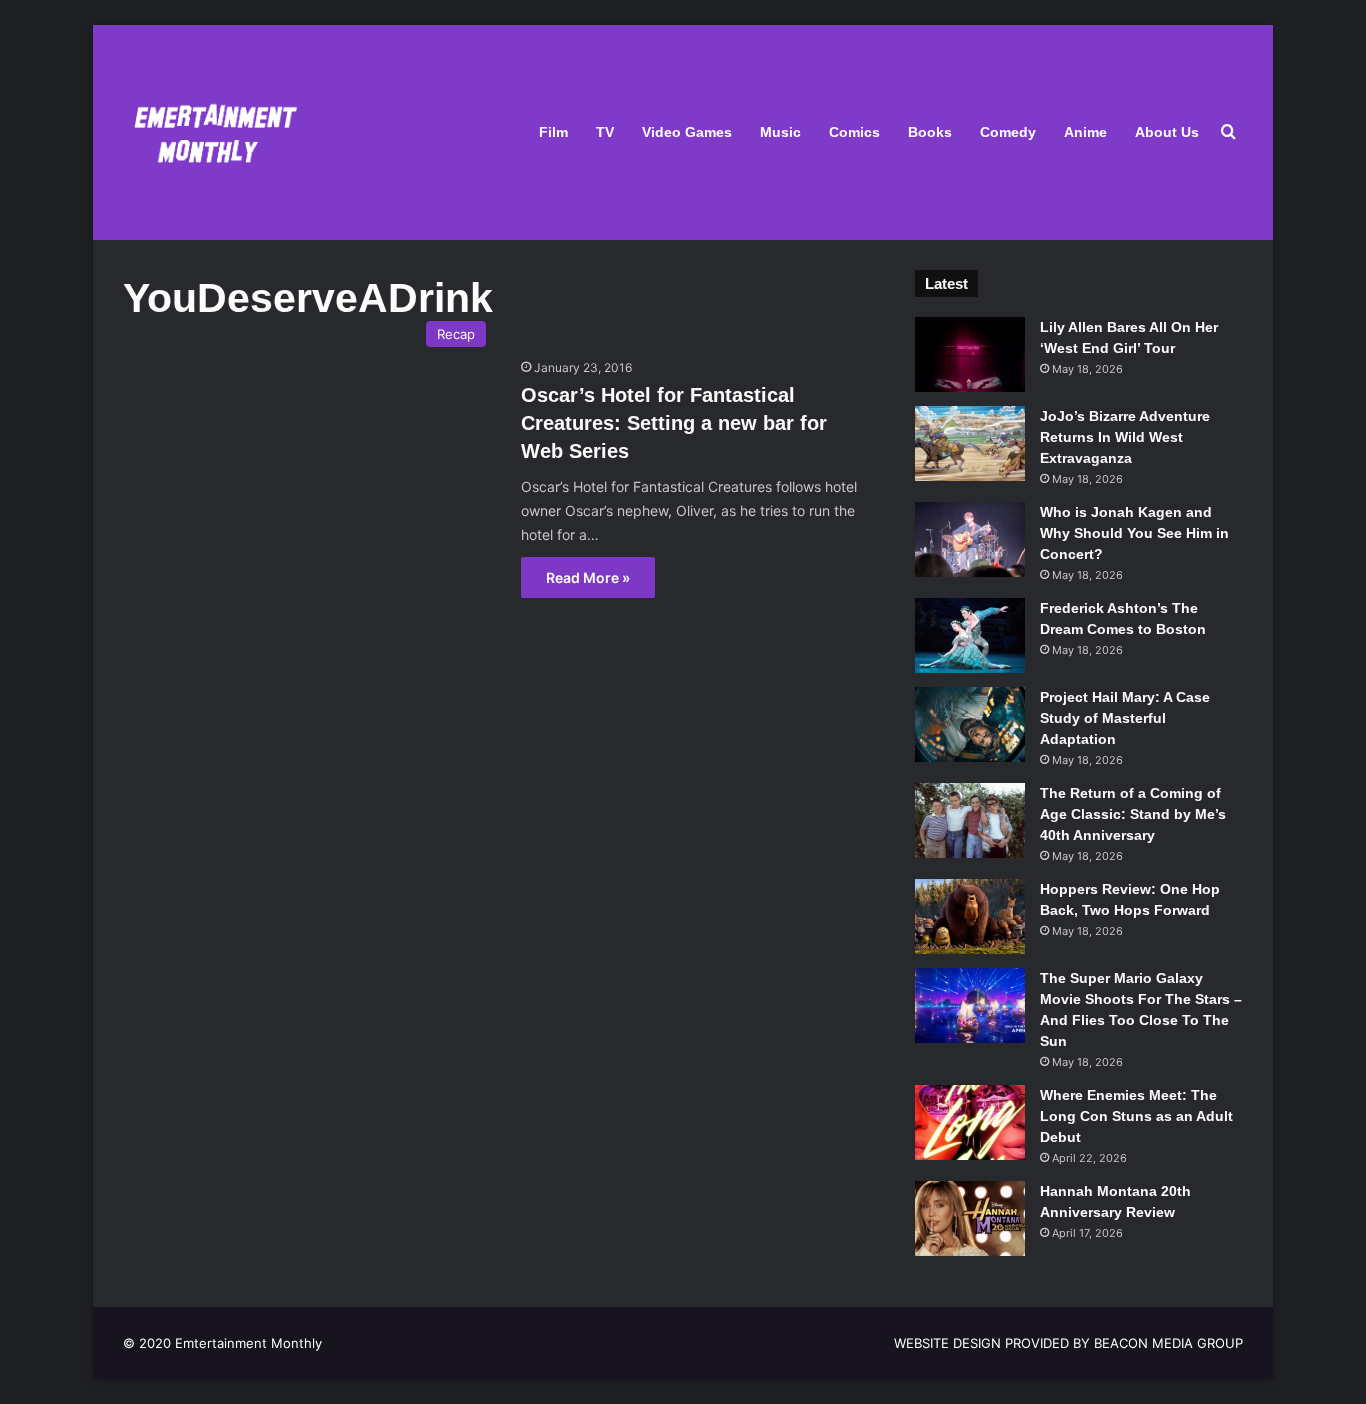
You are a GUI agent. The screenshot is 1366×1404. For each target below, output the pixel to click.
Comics (854, 132)
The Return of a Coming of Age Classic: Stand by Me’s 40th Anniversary (1133, 814)
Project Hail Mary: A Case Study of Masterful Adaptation (1125, 718)
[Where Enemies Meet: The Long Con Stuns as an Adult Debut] (970, 1122)
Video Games (687, 132)
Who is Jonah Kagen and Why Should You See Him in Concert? (1134, 533)
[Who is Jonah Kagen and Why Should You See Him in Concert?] (970, 539)
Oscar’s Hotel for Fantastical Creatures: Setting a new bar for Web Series (674, 423)
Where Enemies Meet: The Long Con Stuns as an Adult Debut (1136, 1116)
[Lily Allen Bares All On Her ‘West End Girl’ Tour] (970, 354)
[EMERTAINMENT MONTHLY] (210, 132)
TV (605, 132)
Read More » (588, 577)
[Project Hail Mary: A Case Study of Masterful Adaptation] (970, 724)
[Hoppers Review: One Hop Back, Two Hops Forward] (970, 916)
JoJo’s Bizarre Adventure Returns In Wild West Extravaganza (1125, 437)
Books (930, 132)
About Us (1167, 132)
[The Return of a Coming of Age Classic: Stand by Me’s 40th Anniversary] (970, 820)
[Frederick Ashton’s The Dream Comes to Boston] (970, 635)
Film (553, 132)
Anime (1085, 132)
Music (780, 132)
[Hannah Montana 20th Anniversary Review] (970, 1218)
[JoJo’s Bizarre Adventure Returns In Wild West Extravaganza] (970, 443)
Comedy (1008, 132)
